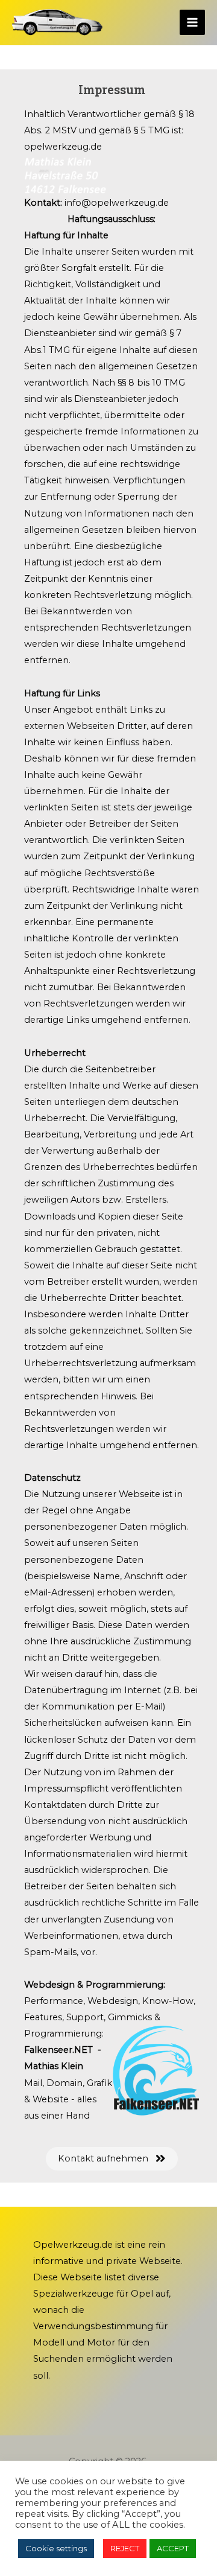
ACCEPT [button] (173, 2548)
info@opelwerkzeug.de (117, 203)
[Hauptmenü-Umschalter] (192, 22)
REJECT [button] (125, 2548)
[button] (112, 2159)
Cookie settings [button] (56, 2548)
